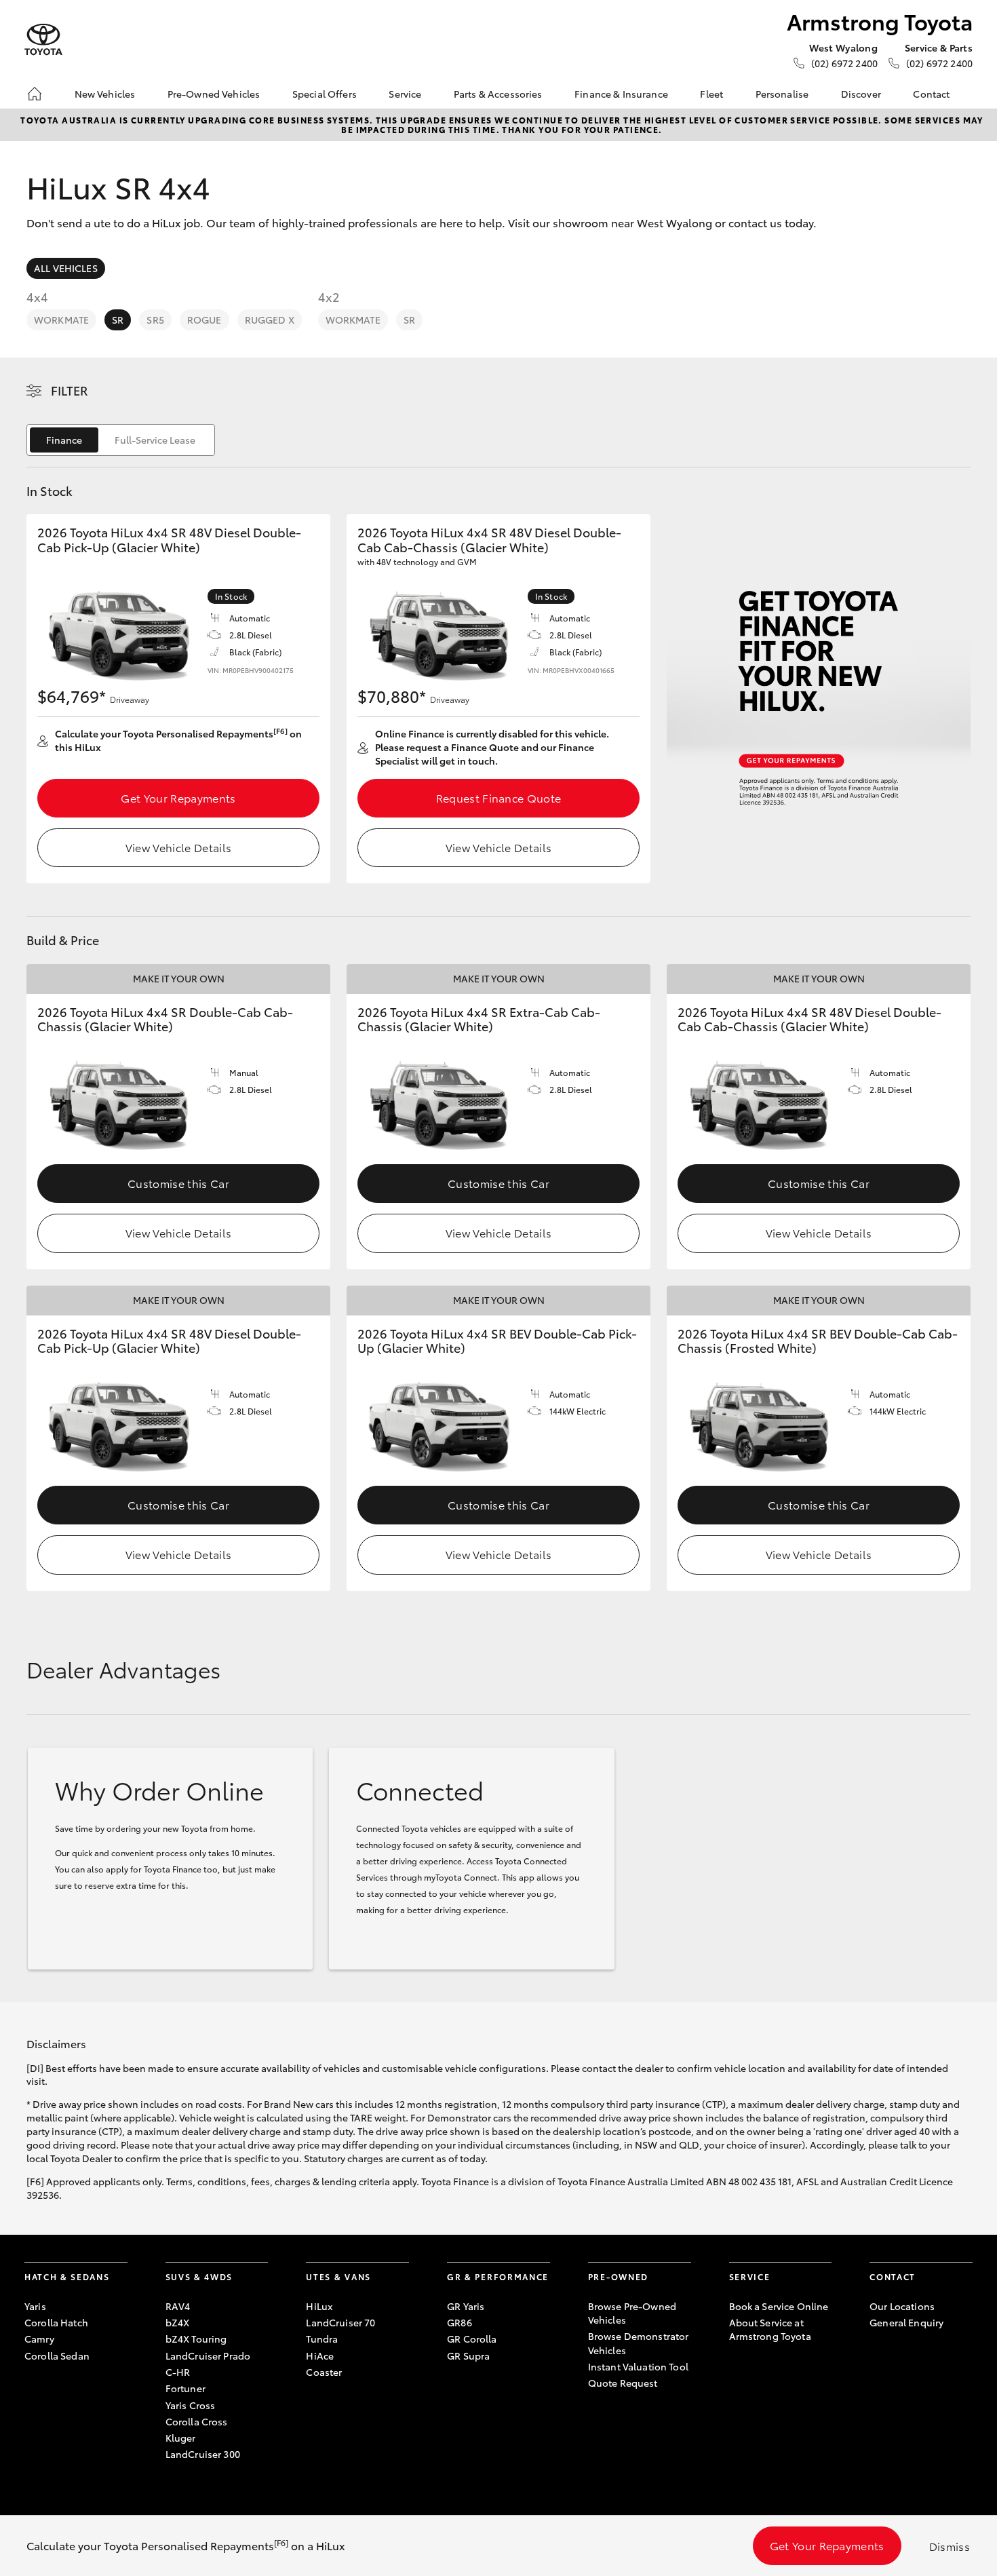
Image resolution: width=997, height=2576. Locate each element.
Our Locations (902, 2306)
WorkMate (61, 320)
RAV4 (178, 2306)
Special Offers (325, 94)
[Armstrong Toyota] (43, 40)
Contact (931, 94)
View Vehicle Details (178, 847)
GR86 (460, 2322)
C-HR (178, 2372)
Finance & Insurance (621, 94)
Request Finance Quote (499, 797)
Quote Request (623, 2383)
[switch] (121, 440)
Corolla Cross (197, 2421)
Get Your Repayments (178, 797)
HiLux (319, 2306)
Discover (861, 94)
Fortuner (185, 2388)
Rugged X (270, 320)
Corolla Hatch (56, 2322)
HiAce (320, 2356)
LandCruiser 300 (203, 2454)
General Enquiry (906, 2322)
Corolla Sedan (57, 2356)
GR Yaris (466, 2306)
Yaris (35, 2306)
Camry (39, 2339)
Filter (70, 390)
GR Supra (468, 2356)
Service (405, 94)
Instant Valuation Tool (638, 2366)
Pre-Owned (618, 2276)
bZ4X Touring (196, 2339)
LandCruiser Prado (208, 2356)
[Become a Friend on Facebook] (878, 2364)
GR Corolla (472, 2339)
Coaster (324, 2372)
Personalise (782, 94)
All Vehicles (66, 268)
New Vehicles (105, 94)
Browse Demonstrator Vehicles (639, 2343)
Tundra (322, 2339)
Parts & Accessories (498, 94)
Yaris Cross (191, 2405)
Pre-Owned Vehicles (214, 94)
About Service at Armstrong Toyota (770, 2329)
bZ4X (178, 2322)
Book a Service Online (779, 2306)
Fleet (711, 94)
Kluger (181, 2438)
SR (118, 320)
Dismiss (950, 2546)
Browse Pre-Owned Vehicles (632, 2313)
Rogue (204, 320)
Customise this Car (178, 1183)
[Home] (35, 94)
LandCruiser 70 (340, 2322)
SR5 (155, 320)
